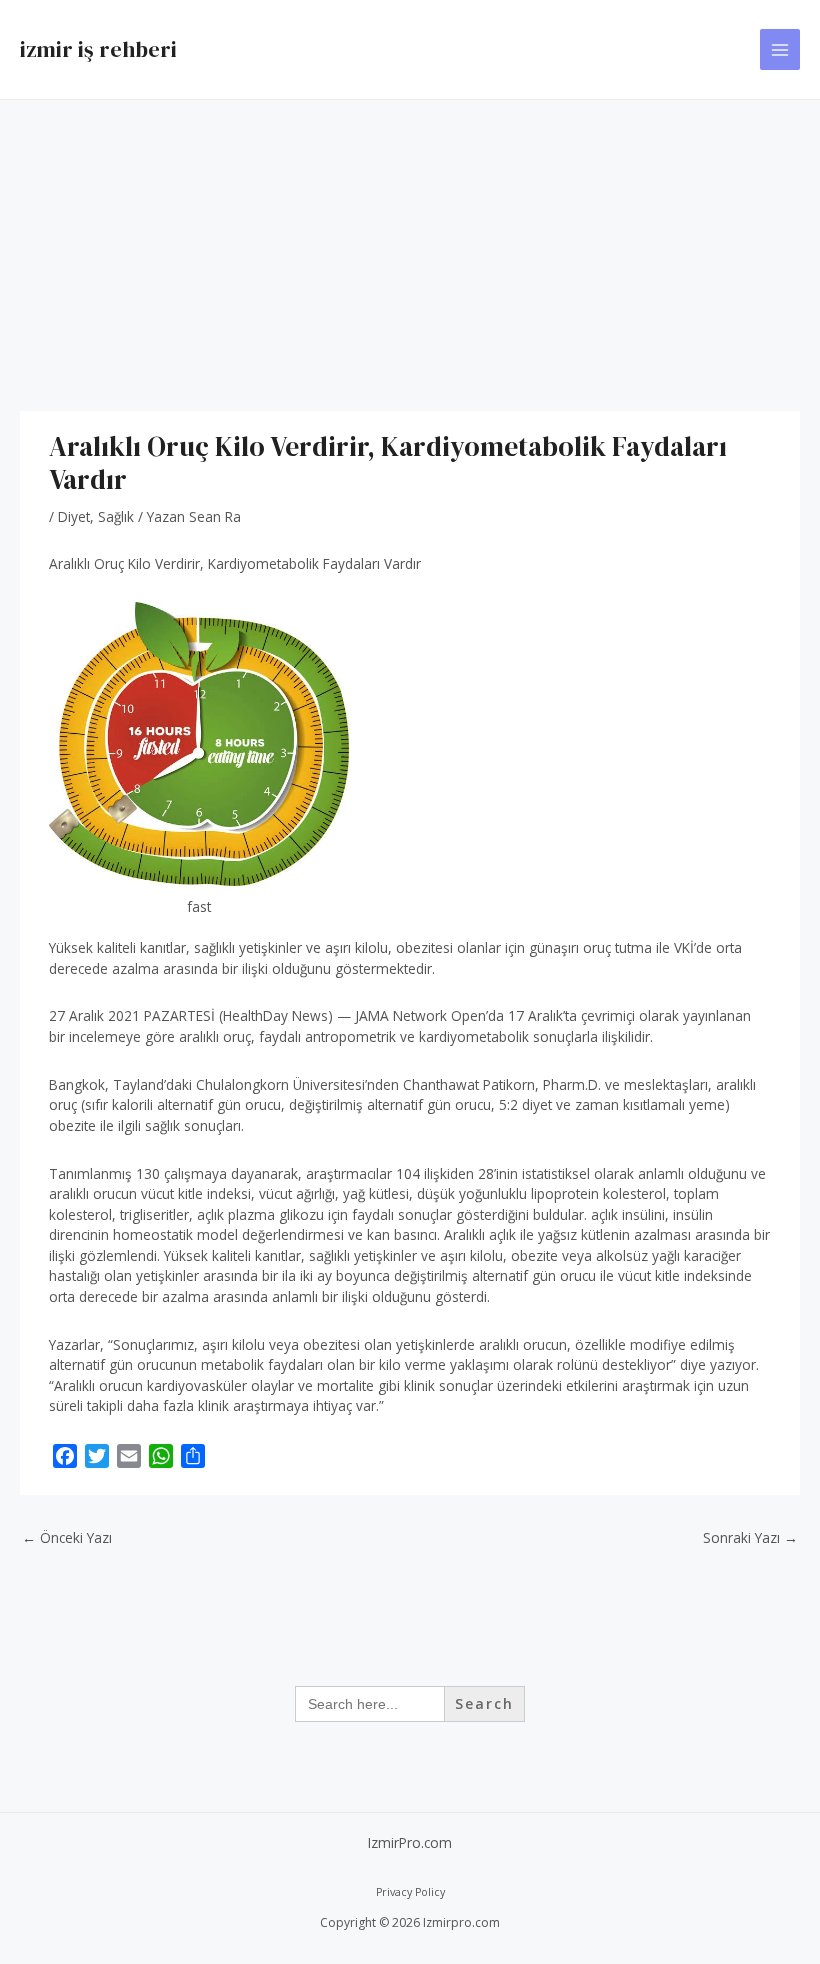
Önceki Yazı (67, 1537)
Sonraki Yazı (750, 1537)
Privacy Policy (410, 1892)
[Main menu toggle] (780, 49)
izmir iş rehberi (98, 49)
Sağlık (116, 516)
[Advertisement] (410, 250)
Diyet (74, 516)
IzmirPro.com (410, 1842)
